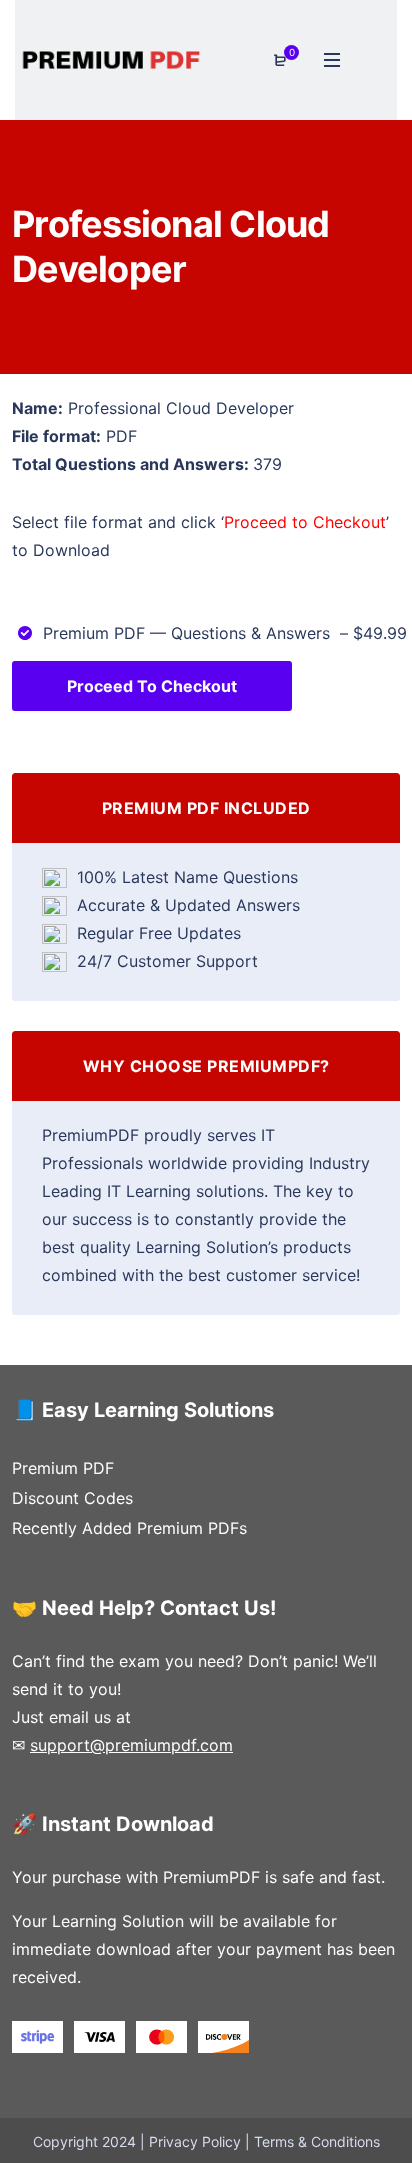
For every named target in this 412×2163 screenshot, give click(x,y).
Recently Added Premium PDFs (129, 1528)
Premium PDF (63, 1468)
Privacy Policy (195, 2141)
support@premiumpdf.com (131, 1745)
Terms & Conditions (317, 2141)
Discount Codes (72, 1498)
